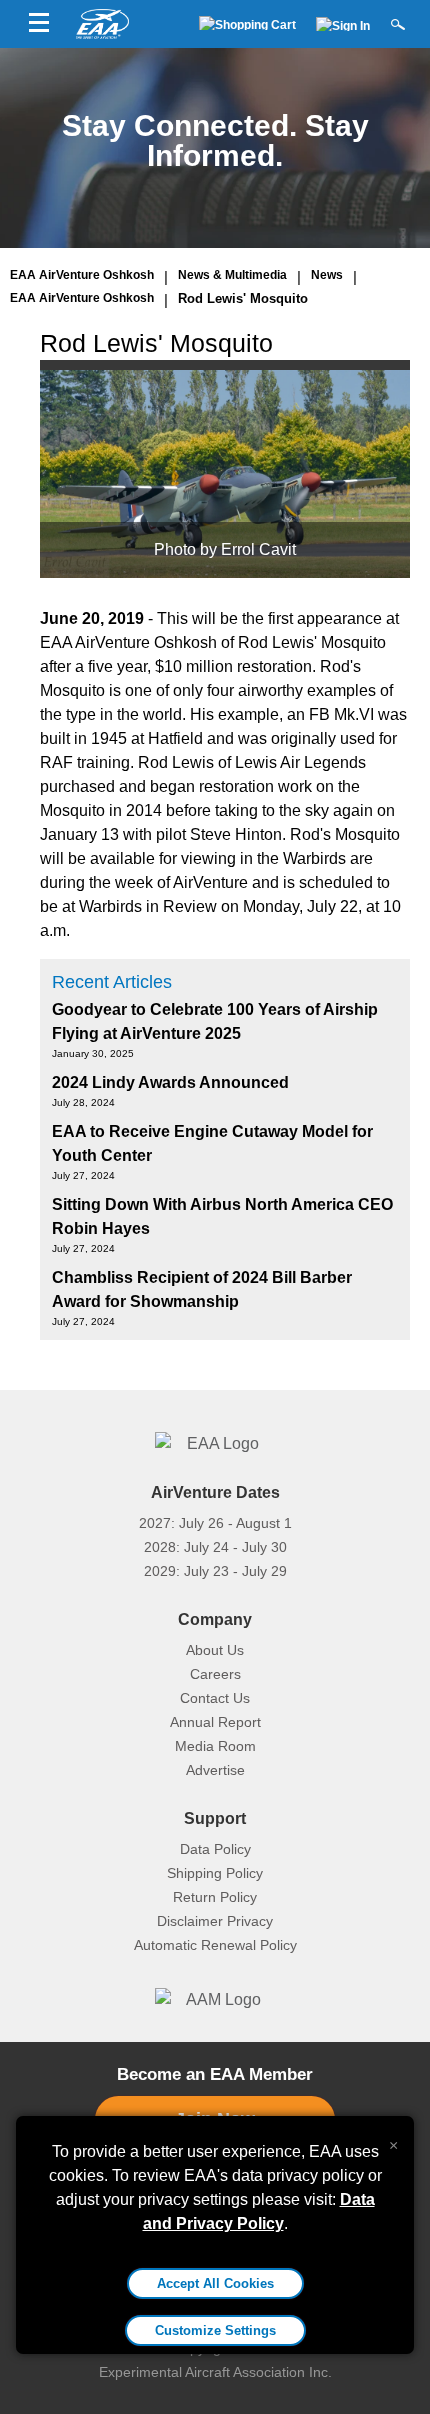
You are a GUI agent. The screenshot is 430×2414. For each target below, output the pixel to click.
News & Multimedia (232, 275)
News (327, 275)
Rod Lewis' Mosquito (243, 298)
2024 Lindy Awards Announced (170, 1082)
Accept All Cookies (215, 2283)
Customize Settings (215, 2330)
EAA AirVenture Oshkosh (82, 275)
